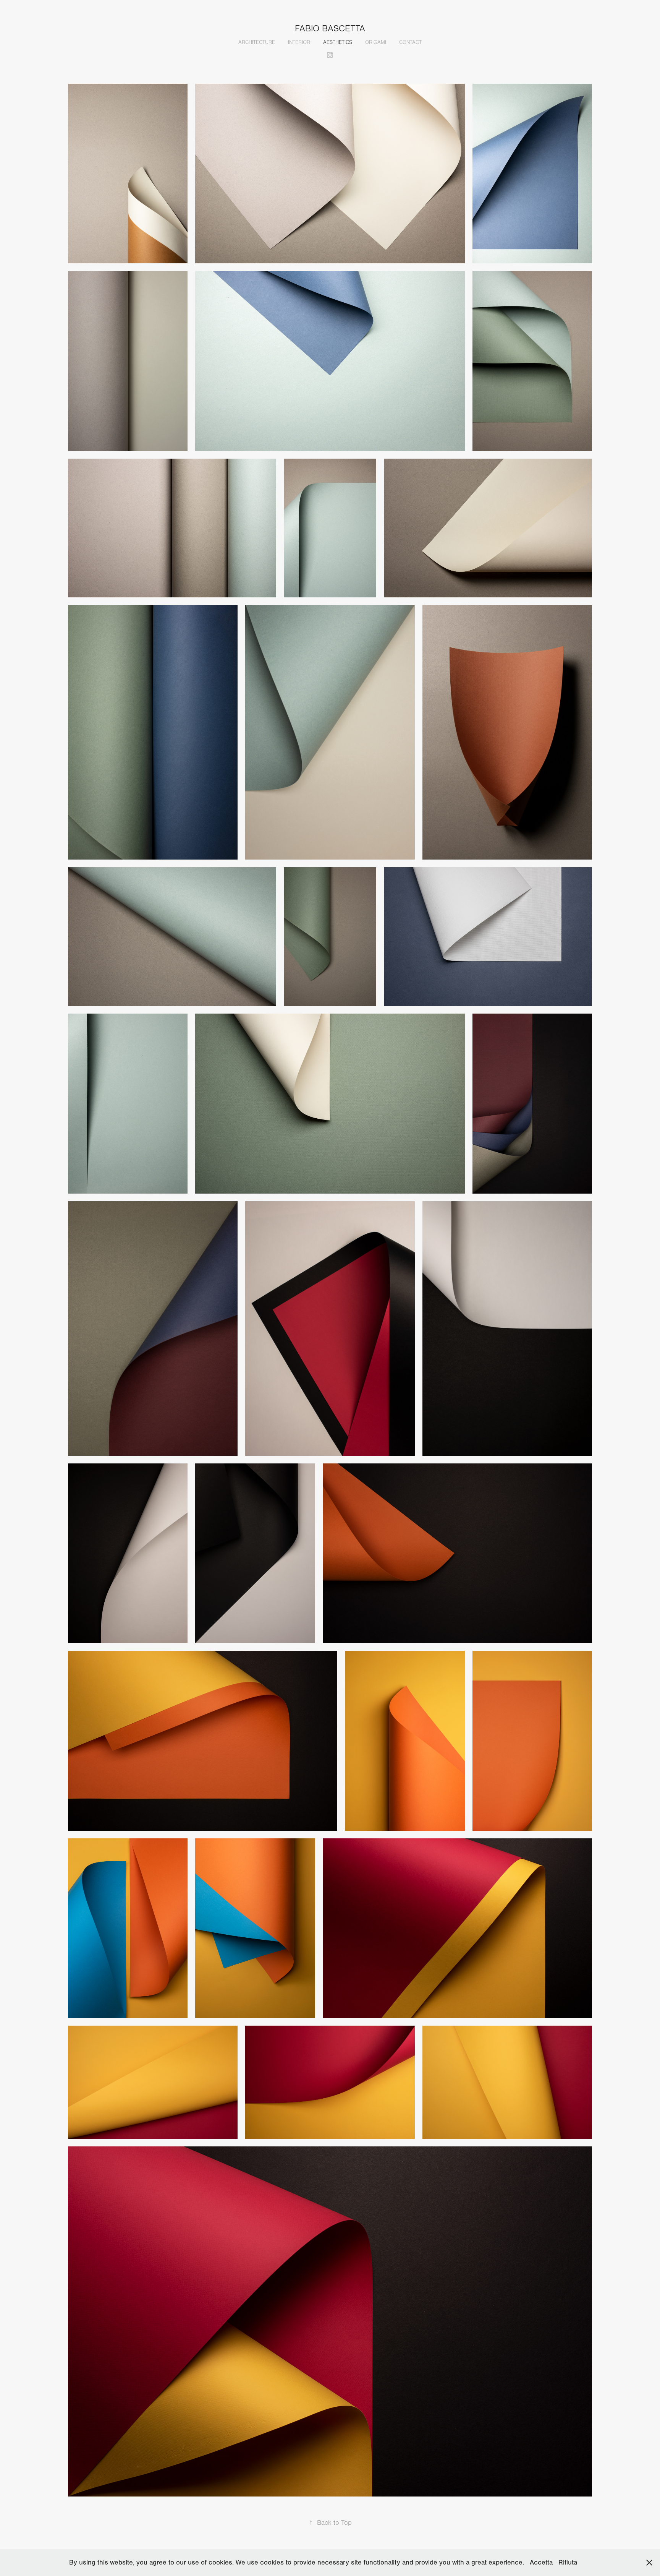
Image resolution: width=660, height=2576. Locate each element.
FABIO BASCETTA (330, 29)
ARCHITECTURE (257, 42)
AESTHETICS (338, 42)
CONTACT (410, 42)
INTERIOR (299, 42)
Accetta (541, 2562)
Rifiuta (568, 2562)
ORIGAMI (376, 42)
